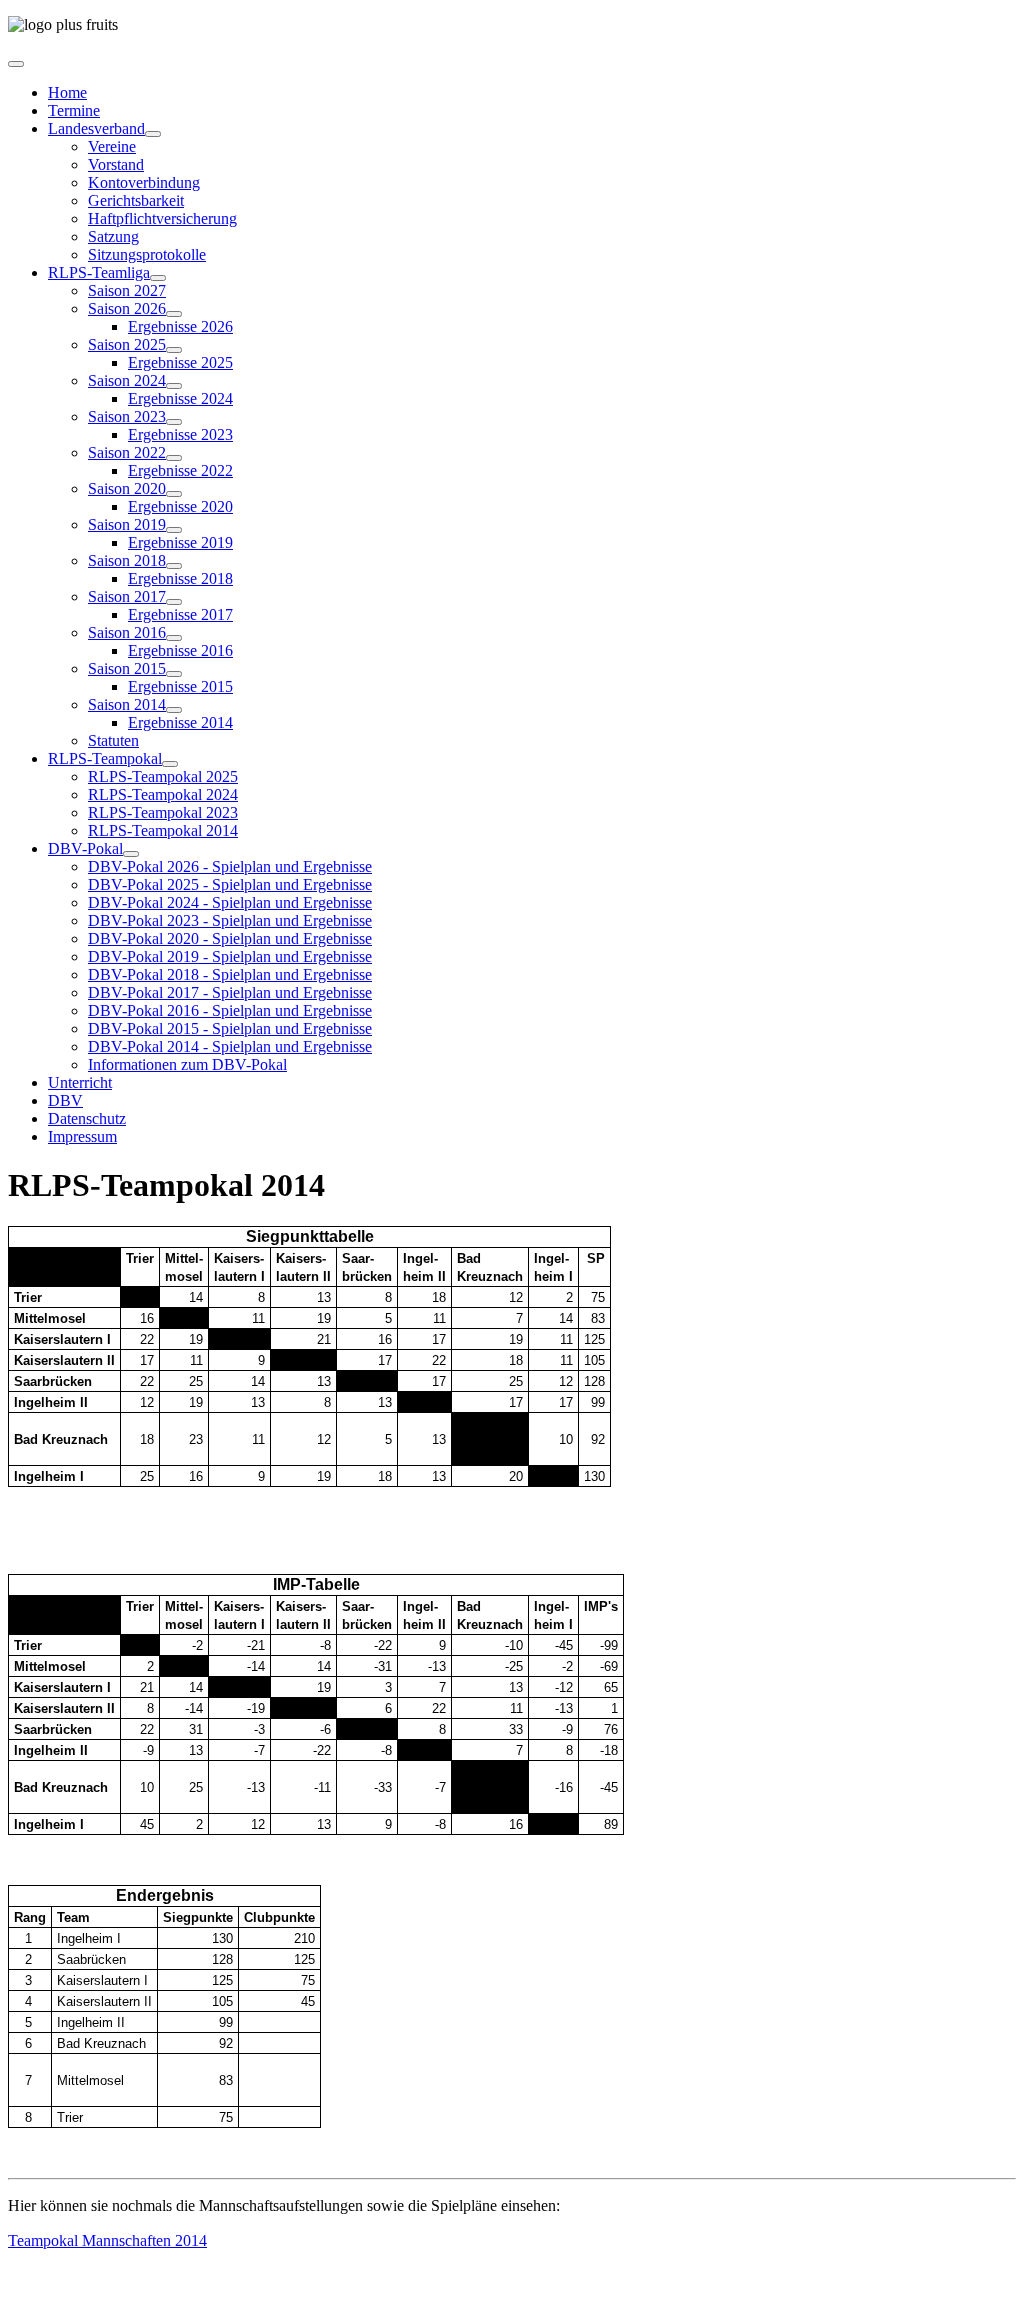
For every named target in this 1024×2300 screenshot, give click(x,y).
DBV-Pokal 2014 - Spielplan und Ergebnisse (230, 1046)
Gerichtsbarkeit (136, 200)
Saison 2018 (127, 560)
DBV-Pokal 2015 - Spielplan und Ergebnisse (230, 1028)
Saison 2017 (127, 596)
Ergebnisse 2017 (180, 614)
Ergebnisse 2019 (180, 542)
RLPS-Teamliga (99, 272)
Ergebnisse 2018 (180, 578)
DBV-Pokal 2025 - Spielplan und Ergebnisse (230, 884)
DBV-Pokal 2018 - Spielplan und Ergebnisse (230, 974)
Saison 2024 (127, 380)
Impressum (82, 1136)
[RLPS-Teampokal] (170, 764)
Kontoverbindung (144, 182)
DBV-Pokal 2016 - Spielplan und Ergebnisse (230, 1010)
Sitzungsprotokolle (147, 254)
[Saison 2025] (174, 350)
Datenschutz (87, 1118)
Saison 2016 (127, 632)
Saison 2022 (127, 452)
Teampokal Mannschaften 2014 (107, 2240)
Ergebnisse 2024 (180, 398)
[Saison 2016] (174, 638)
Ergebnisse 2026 (180, 326)
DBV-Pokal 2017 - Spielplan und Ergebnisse (230, 992)
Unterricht (80, 1082)
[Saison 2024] (174, 386)
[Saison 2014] (174, 710)
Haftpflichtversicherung (162, 218)
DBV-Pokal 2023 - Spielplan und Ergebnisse (230, 920)
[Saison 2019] (174, 530)
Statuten (113, 740)
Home (67, 92)
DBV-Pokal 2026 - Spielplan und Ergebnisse (230, 866)
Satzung (113, 236)
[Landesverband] (153, 134)
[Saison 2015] (174, 674)
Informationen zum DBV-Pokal (187, 1064)
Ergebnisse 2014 (180, 722)
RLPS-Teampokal (105, 758)
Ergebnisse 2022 (180, 470)
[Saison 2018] (174, 566)
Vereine (112, 146)
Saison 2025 (127, 344)
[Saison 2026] (174, 314)
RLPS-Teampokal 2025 (163, 776)
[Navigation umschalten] (16, 64)
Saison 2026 (127, 308)
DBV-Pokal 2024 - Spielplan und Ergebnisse (230, 902)
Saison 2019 (127, 524)
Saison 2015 (127, 668)
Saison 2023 (127, 416)
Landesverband (96, 128)
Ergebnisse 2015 (180, 686)
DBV (65, 1100)
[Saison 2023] (174, 422)
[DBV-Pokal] (131, 854)
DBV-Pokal (85, 848)
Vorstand (116, 164)
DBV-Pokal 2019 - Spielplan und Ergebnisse (230, 956)
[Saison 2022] (174, 458)
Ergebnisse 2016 (180, 650)
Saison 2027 (127, 290)
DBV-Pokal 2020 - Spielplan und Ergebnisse (230, 938)
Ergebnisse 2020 (180, 506)
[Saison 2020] (174, 494)
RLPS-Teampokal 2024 (163, 794)
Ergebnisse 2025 (180, 362)
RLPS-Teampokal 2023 (163, 812)
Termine (74, 110)
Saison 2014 (127, 704)
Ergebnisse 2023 (180, 434)
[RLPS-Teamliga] (158, 278)
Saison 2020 (127, 488)
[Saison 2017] (174, 602)
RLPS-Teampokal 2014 (163, 830)
